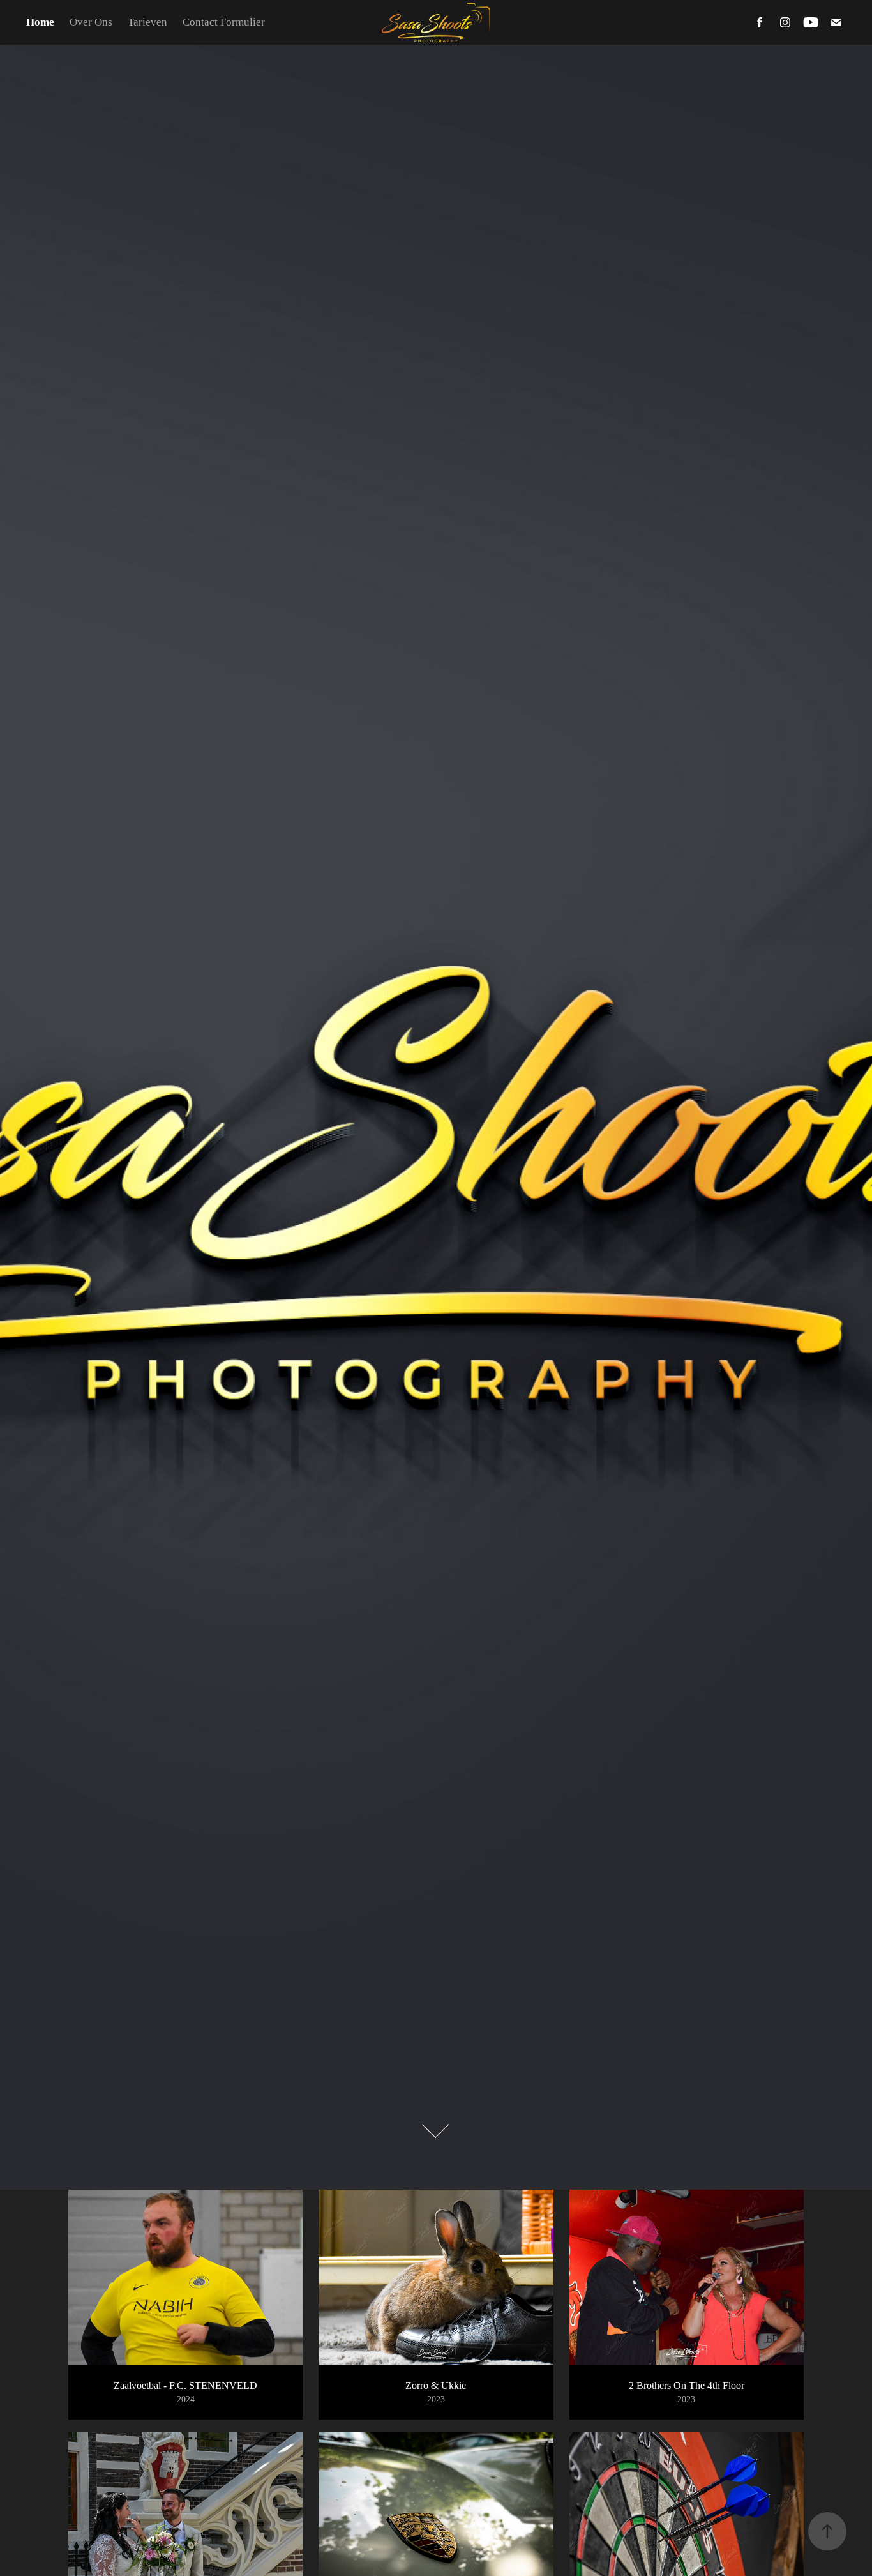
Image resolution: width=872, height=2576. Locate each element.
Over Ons (91, 22)
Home (40, 22)
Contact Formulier (224, 22)
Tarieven (147, 22)
